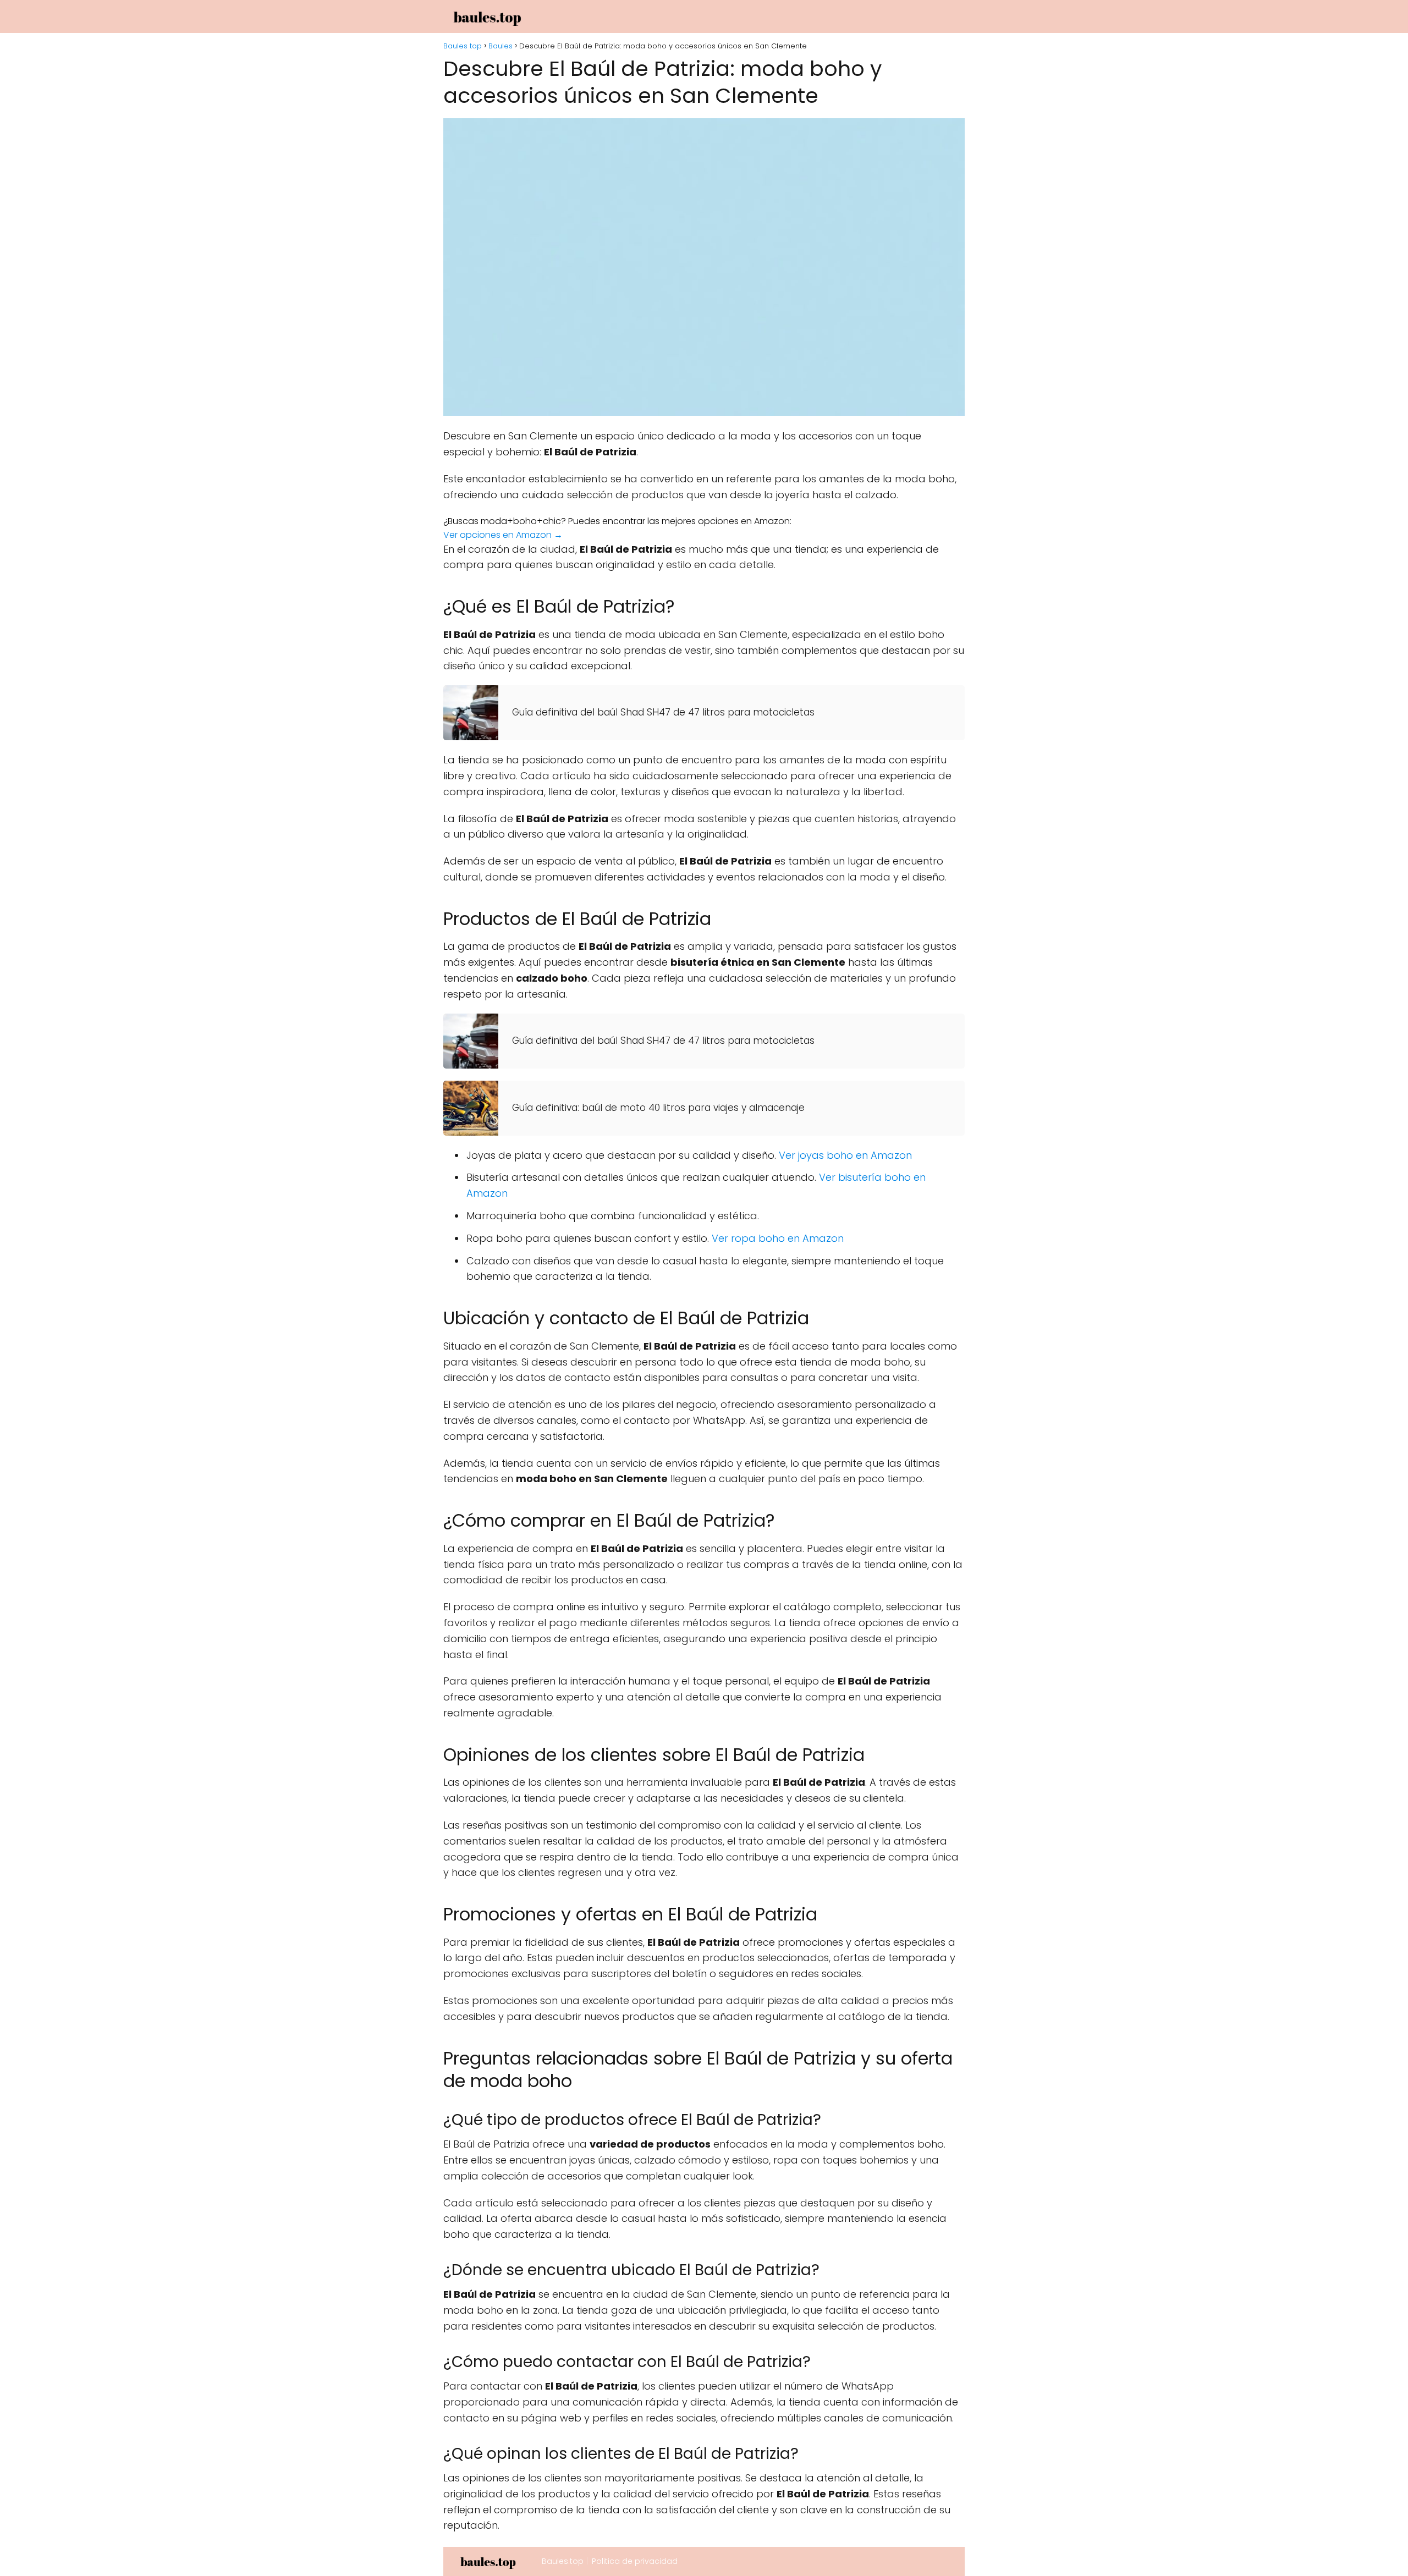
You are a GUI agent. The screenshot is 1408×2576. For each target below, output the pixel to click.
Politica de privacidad (635, 2561)
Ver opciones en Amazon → (503, 535)
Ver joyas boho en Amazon (845, 1155)
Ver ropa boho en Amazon (778, 1238)
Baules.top (563, 2561)
